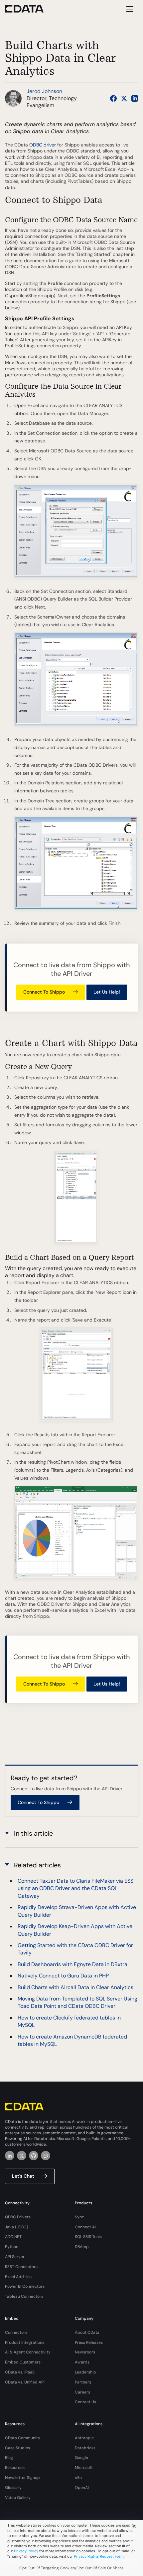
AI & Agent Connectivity (28, 2352)
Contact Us (85, 2402)
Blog (9, 2458)
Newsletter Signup (22, 2478)
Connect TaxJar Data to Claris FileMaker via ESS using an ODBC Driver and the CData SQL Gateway (75, 1888)
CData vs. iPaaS (20, 2372)
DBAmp (82, 2247)
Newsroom (85, 2352)
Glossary (13, 2488)
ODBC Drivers (18, 2217)
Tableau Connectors (24, 2296)
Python (12, 2247)
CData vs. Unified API (25, 2382)
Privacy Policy (26, 2551)
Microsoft (84, 2468)
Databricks (85, 2448)
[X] (22, 2156)
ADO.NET (13, 2237)
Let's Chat (23, 2176)
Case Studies (17, 2448)
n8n (78, 2478)
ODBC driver (43, 145)
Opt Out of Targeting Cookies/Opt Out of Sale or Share (71, 2568)
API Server (15, 2257)
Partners (83, 2382)
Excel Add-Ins (18, 2277)
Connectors (16, 2332)
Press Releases (89, 2342)
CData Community (23, 2438)
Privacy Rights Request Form (99, 2556)
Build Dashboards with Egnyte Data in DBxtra (72, 1964)
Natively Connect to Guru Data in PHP (63, 1976)
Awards (82, 2362)
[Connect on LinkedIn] (135, 98)
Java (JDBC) (17, 2227)
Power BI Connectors (25, 2286)
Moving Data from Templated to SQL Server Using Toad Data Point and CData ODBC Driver (77, 2002)
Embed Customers (23, 2362)
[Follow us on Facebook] (113, 98)
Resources (15, 2468)
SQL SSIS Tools (88, 2237)
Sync (79, 2217)
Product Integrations (25, 2342)
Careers (82, 2392)
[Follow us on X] (124, 98)
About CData (87, 2332)
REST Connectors (21, 2267)
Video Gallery (18, 2498)
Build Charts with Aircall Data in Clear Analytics (75, 1987)
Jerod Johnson (44, 91)
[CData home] (29, 9)
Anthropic (84, 2438)
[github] (34, 2156)
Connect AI (85, 2227)
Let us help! (107, 992)
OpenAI (82, 2488)
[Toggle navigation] (129, 9)
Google (81, 2458)
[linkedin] (10, 2156)
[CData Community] (46, 2156)
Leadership (85, 2372)
